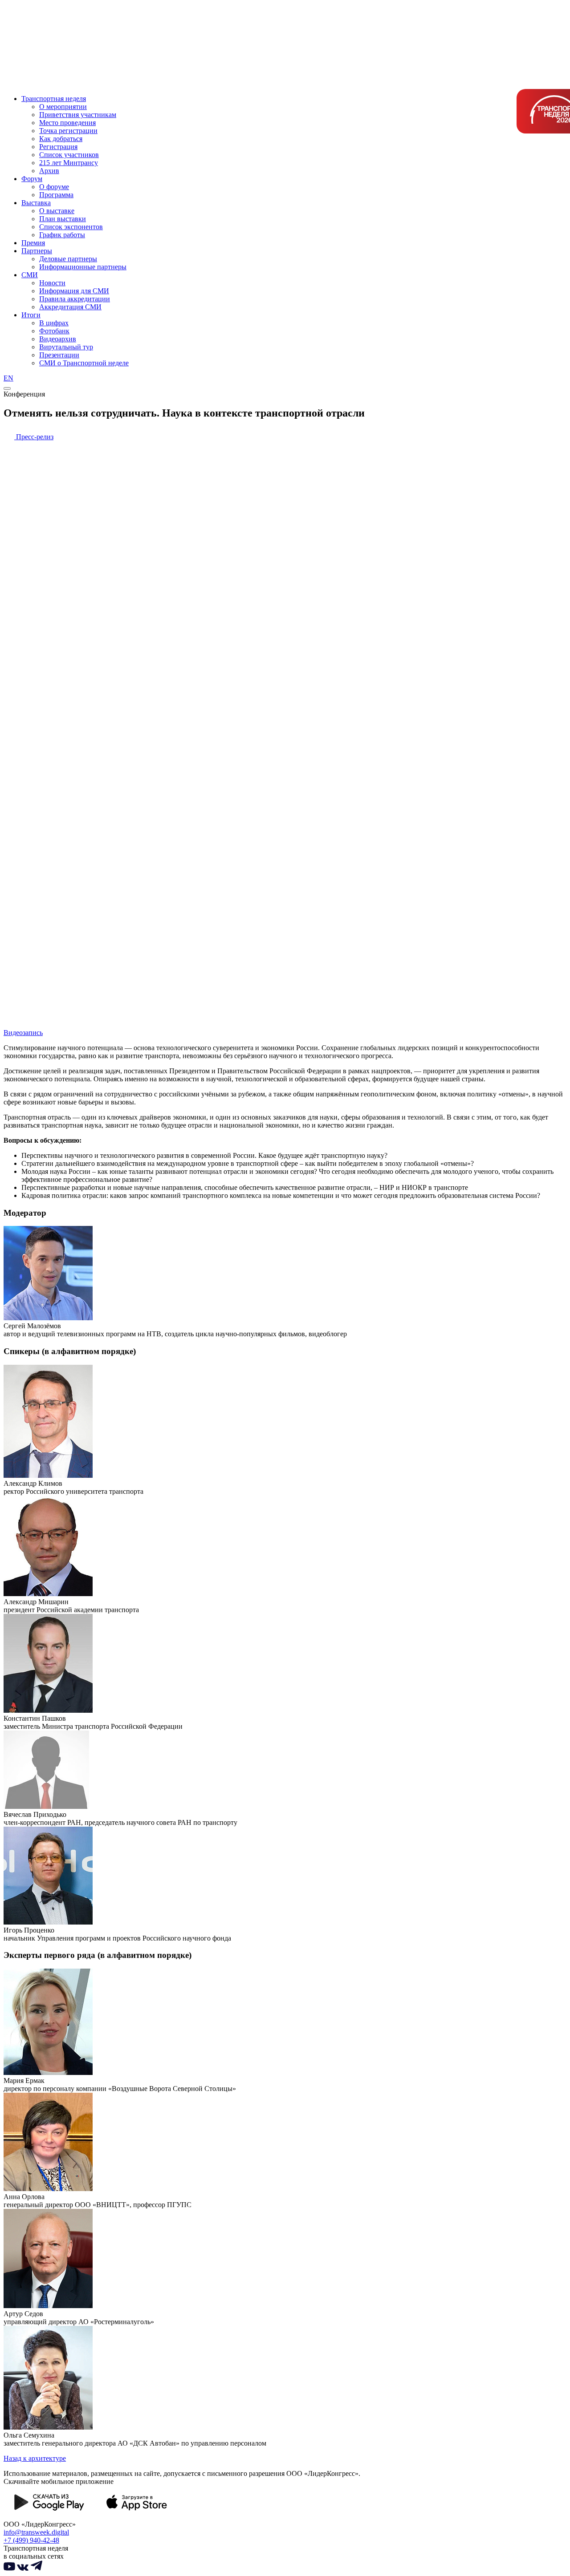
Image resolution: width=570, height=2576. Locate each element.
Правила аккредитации (75, 299)
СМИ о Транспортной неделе (84, 363)
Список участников (69, 155)
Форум (32, 179)
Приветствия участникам (78, 115)
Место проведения (67, 123)
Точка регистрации (68, 131)
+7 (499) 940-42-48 (31, 2540)
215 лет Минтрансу (69, 163)
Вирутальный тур (66, 347)
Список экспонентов (71, 227)
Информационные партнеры (83, 267)
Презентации (59, 355)
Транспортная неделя (54, 99)
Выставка (36, 203)
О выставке (57, 211)
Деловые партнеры (68, 259)
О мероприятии (63, 107)
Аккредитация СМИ (70, 307)
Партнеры (37, 251)
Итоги (31, 315)
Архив (49, 171)
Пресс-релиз (34, 437)
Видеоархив (58, 339)
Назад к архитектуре (35, 2458)
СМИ (30, 275)
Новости (52, 283)
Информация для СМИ (74, 291)
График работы (62, 235)
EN (8, 378)
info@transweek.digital (36, 2532)
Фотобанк (54, 331)
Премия (33, 243)
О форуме (54, 187)
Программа (56, 195)
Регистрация (58, 147)
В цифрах (54, 323)
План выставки (63, 219)
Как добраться (61, 139)
